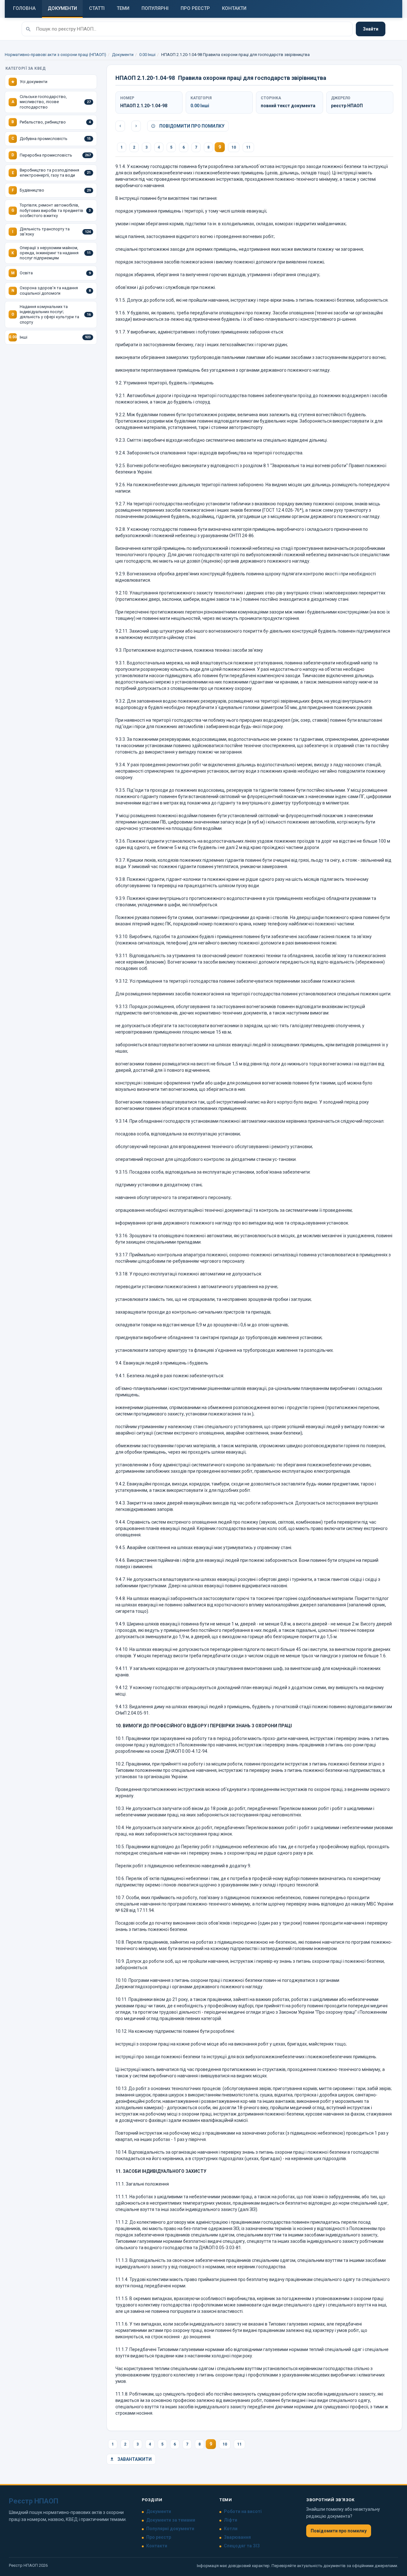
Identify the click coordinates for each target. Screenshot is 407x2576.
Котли (231, 2529)
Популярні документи (170, 2529)
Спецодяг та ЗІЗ (242, 2546)
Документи (123, 55)
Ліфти (231, 2520)
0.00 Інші (147, 55)
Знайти (371, 29)
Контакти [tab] (234, 8)
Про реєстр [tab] (195, 8)
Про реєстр (159, 2537)
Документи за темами (171, 2520)
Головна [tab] (24, 8)
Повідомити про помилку (191, 126)
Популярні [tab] (155, 8)
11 (248, 147)
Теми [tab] (123, 8)
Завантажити (134, 2459)
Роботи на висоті (243, 2511)
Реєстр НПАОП (34, 2501)
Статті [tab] (97, 8)
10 (234, 147)
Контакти (157, 2546)
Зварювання (237, 2537)
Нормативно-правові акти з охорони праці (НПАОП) (55, 55)
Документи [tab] (62, 8)
